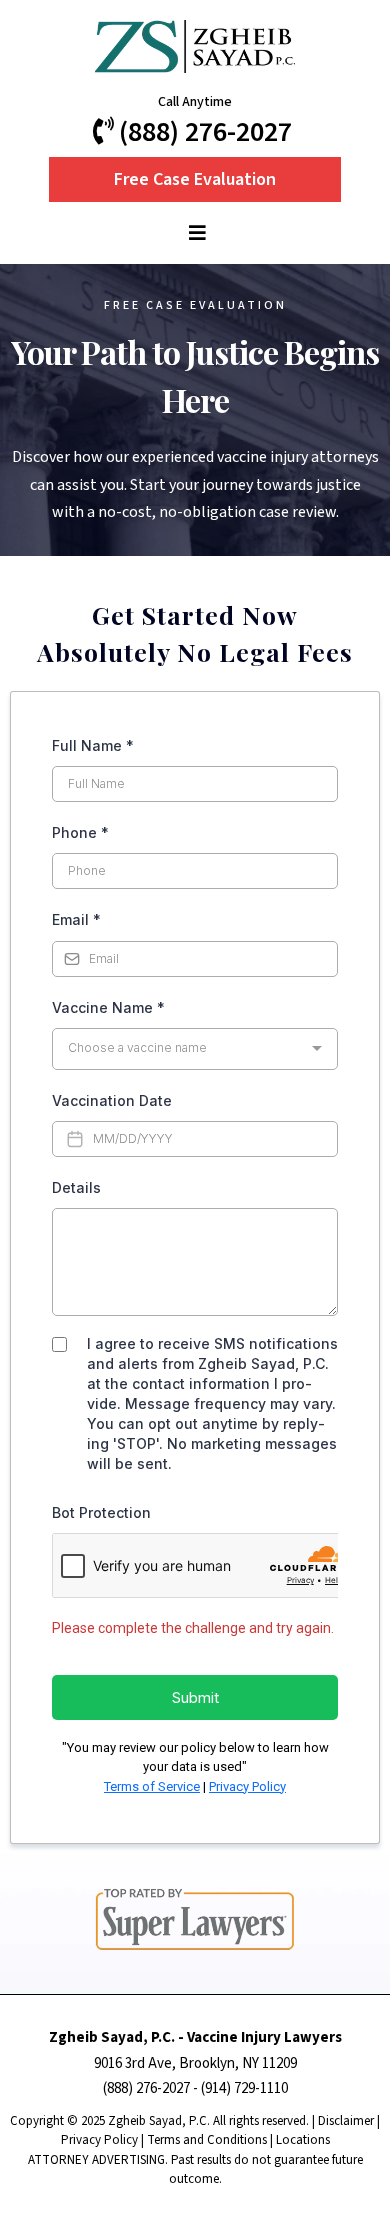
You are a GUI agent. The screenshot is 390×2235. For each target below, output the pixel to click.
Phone (80, 832)
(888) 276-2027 (146, 2088)
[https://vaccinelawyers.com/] (195, 46)
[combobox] (195, 1049)
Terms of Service (152, 1786)
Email (76, 919)
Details (76, 1187)
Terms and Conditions (207, 2140)
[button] (195, 234)
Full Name (93, 745)
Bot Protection (101, 1512)
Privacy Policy (247, 1786)
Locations (303, 2140)
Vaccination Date (112, 1100)
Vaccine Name (108, 1007)
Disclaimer (346, 2121)
